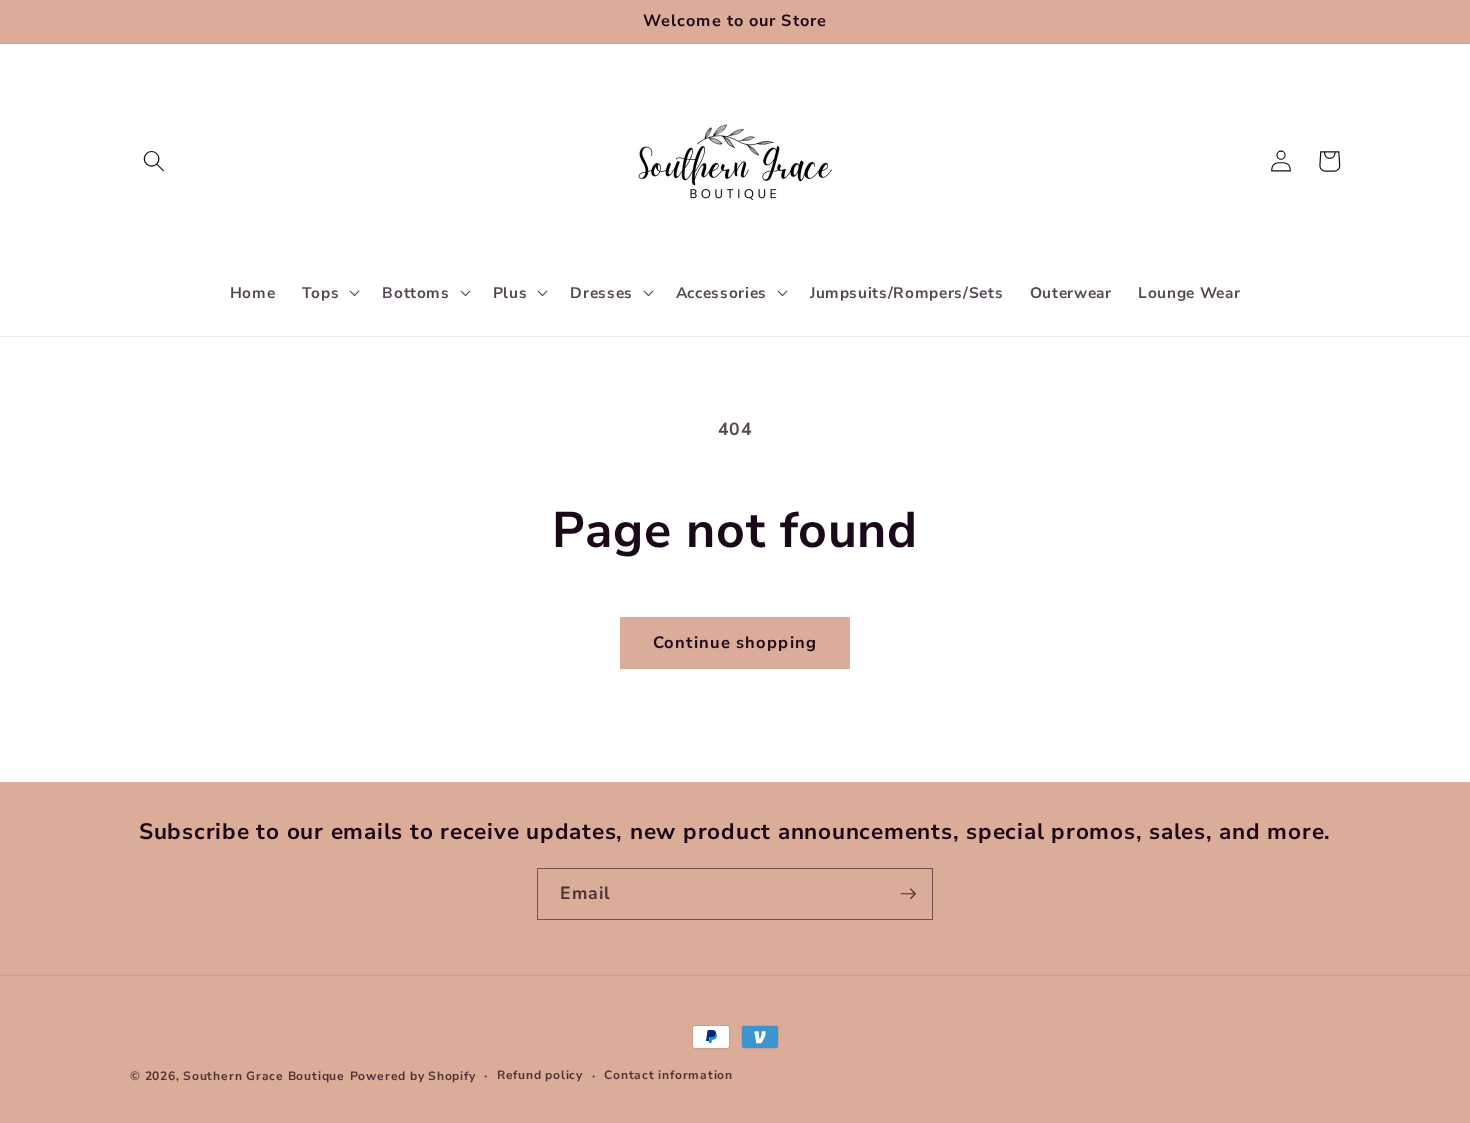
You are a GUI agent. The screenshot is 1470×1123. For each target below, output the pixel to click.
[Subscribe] (908, 894)
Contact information (668, 1075)
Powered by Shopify (413, 1076)
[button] (154, 161)
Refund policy (540, 1075)
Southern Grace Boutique (264, 1076)
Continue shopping (735, 642)
